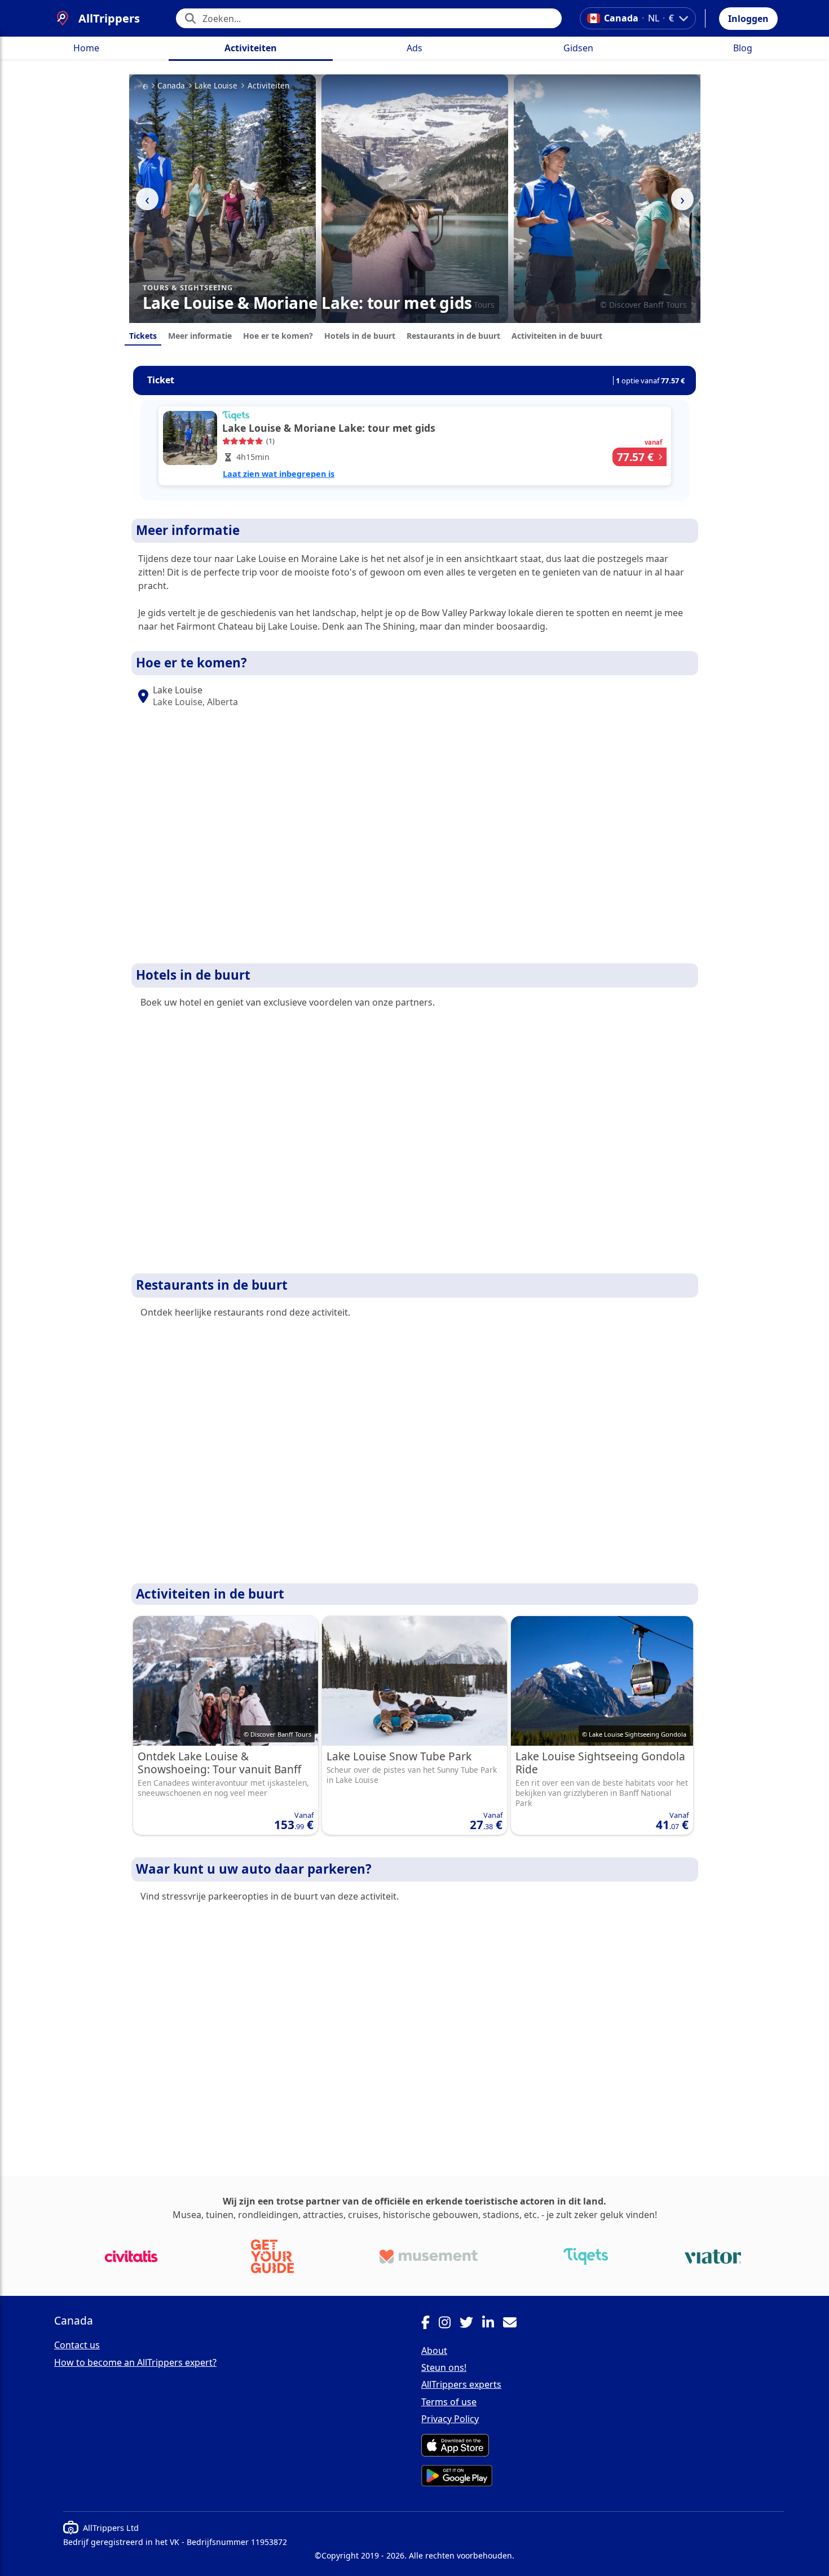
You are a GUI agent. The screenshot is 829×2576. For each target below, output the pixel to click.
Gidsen (578, 48)
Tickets (143, 336)
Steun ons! (444, 2367)
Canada (171, 86)
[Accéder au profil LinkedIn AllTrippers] (493, 2324)
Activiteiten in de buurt (557, 336)
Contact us (77, 2345)
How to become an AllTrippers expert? (135, 2362)
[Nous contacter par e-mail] (514, 2324)
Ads (414, 48)
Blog (743, 48)
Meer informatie (200, 336)
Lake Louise (216, 86)
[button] (748, 19)
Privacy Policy (450, 2419)
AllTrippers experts (461, 2384)
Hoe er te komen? (278, 336)
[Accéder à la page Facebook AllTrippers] (430, 2324)
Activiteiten (251, 48)
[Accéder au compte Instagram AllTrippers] (449, 2324)
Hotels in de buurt (360, 336)
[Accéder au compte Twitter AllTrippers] (471, 2324)
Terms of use (449, 2402)
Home (86, 48)
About (434, 2351)
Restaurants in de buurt (453, 336)
